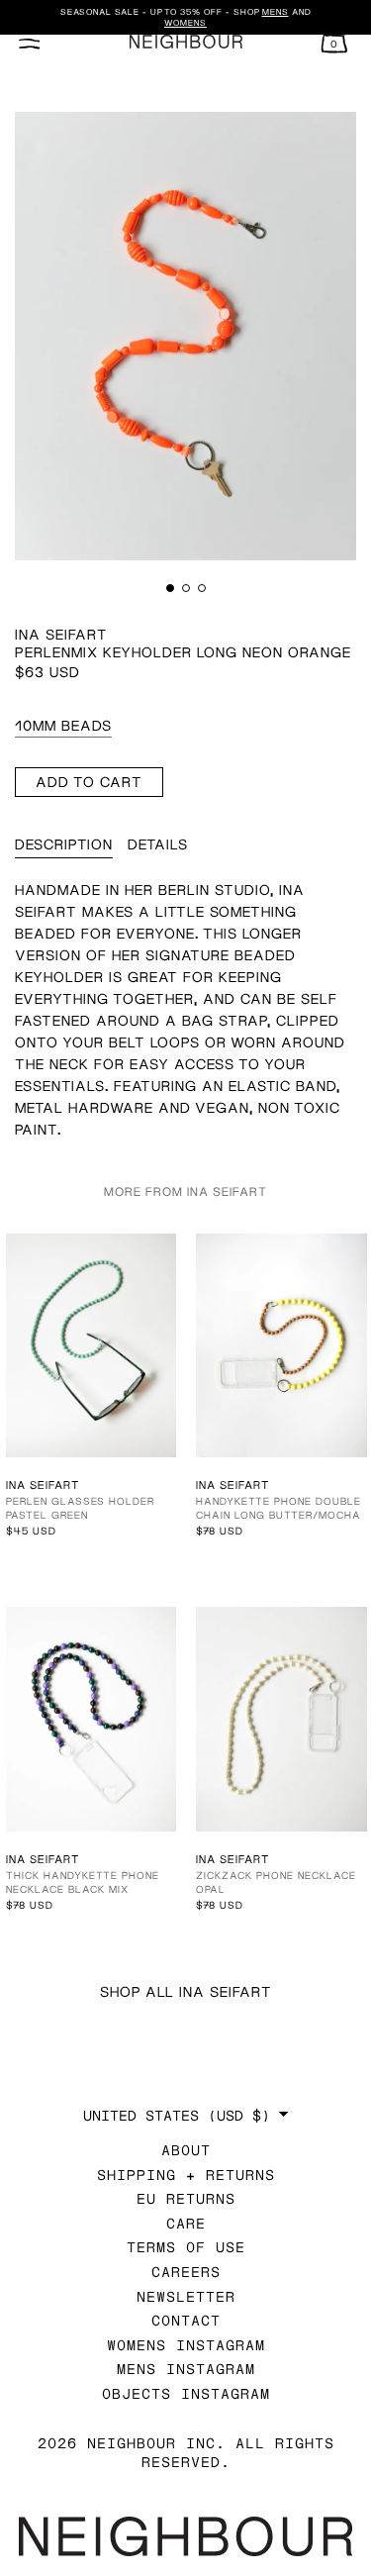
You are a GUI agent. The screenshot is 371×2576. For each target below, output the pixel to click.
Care (186, 2223)
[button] (170, 588)
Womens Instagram (186, 2345)
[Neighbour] (185, 42)
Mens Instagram (186, 2369)
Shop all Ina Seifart (186, 1991)
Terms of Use (186, 2247)
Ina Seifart (61, 634)
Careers (186, 2272)
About (186, 2150)
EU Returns (186, 2198)
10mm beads (63, 725)
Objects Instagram (186, 2393)
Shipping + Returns (186, 2175)
